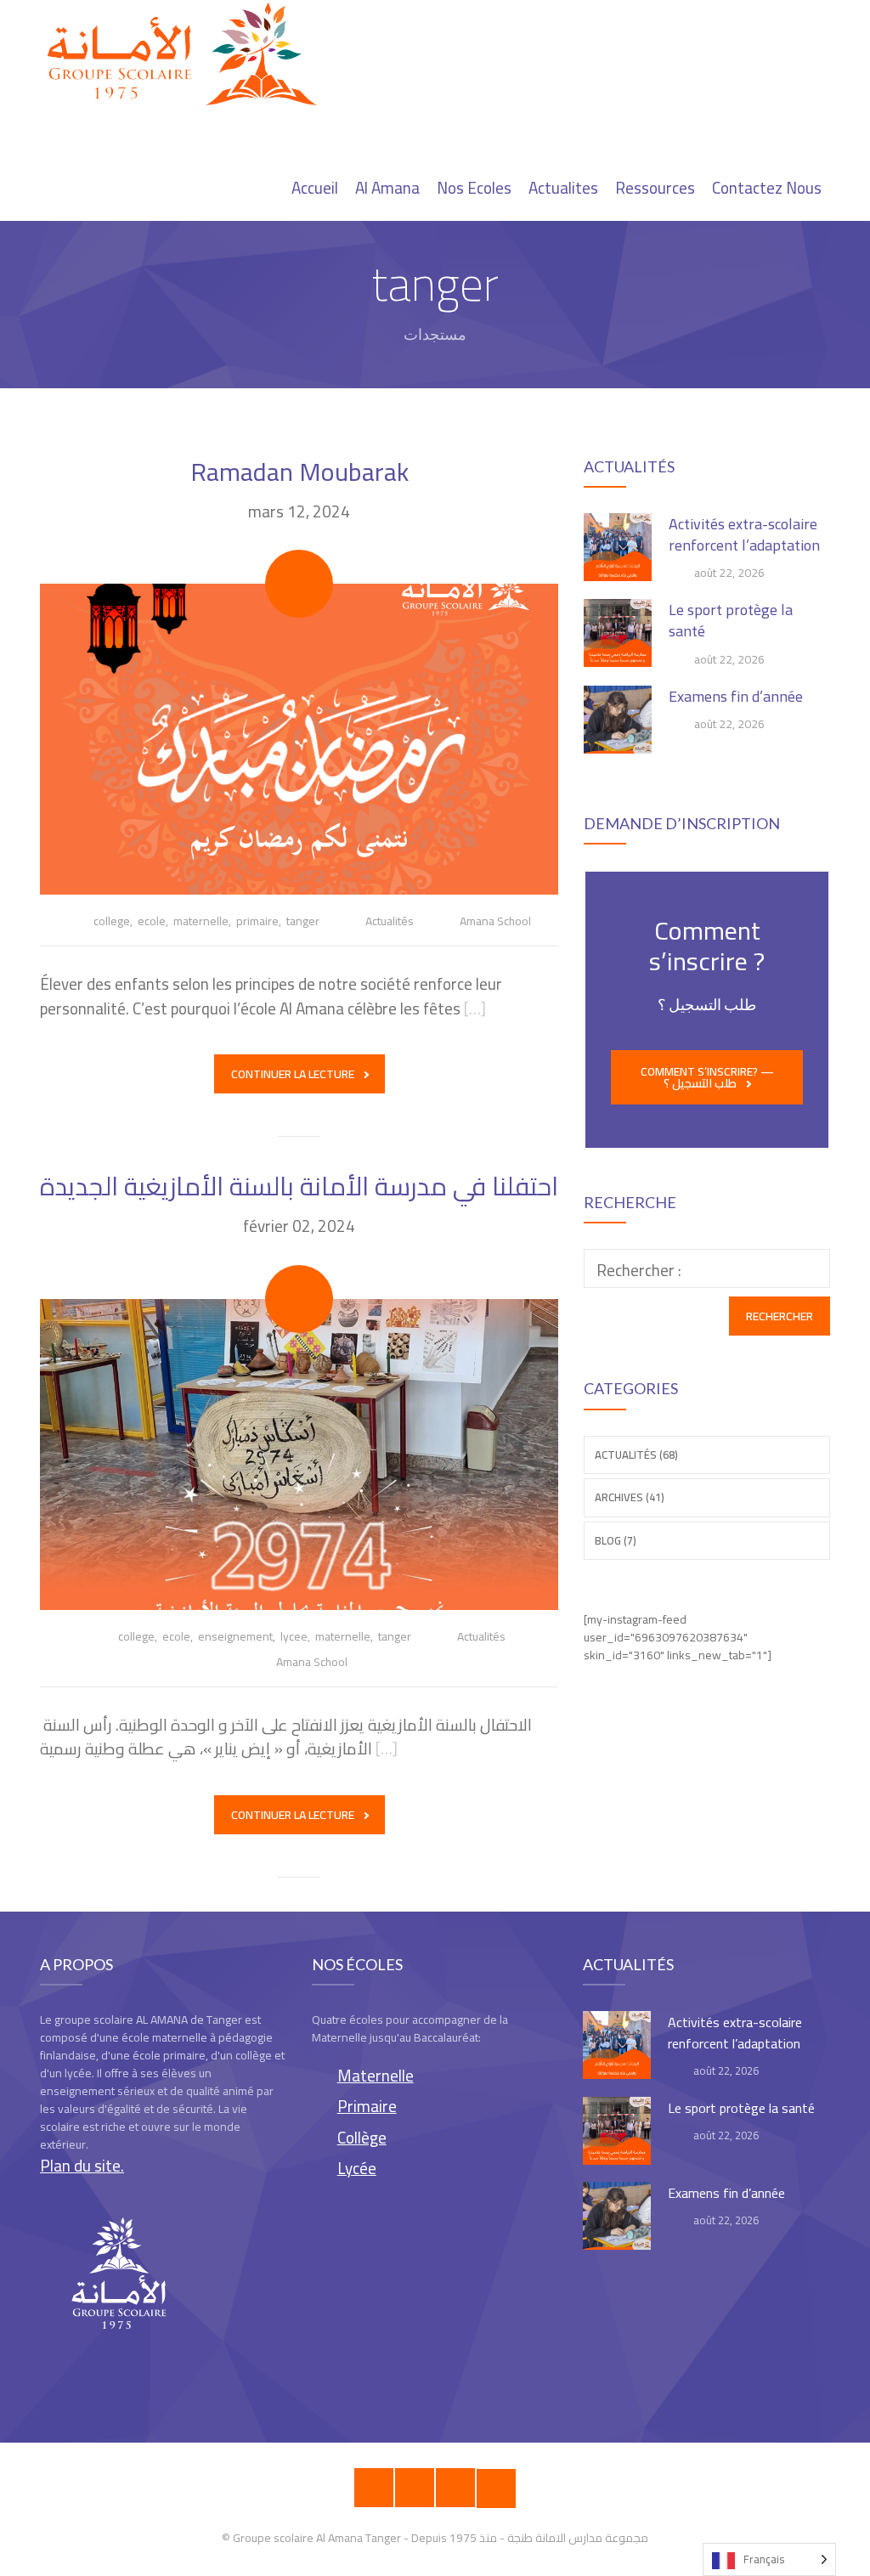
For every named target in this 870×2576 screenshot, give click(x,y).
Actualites (563, 188)
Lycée (357, 2168)
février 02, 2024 (299, 1226)
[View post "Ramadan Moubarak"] (299, 739)
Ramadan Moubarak (299, 472)
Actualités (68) (636, 1455)
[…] (475, 1008)
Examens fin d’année (736, 696)
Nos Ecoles (474, 188)
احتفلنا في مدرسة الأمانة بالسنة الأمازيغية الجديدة (299, 1186)
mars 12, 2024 (299, 511)
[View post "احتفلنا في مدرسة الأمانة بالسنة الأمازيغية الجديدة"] (299, 1455)
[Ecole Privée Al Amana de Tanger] (189, 55)
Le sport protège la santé (731, 620)
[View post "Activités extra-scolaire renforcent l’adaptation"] (618, 547)
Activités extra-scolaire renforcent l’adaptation (744, 534)
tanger (303, 921)
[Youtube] (455, 2488)
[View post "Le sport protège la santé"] (618, 633)
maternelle (201, 921)
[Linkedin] (496, 2488)
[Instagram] (415, 2488)
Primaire (367, 2106)
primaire (257, 921)
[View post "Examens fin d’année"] (618, 720)
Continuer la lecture (293, 1074)
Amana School (495, 921)
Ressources (655, 188)
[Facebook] (374, 2488)
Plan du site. (82, 2166)
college (112, 921)
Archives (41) (630, 1497)
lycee (294, 1636)
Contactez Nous (767, 188)
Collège (362, 2138)
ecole (152, 921)
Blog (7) (616, 1540)
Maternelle (376, 2076)
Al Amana (387, 188)
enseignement (235, 1636)
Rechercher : (639, 1270)
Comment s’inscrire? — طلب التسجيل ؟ (707, 1077)
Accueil (315, 188)
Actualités (390, 921)
